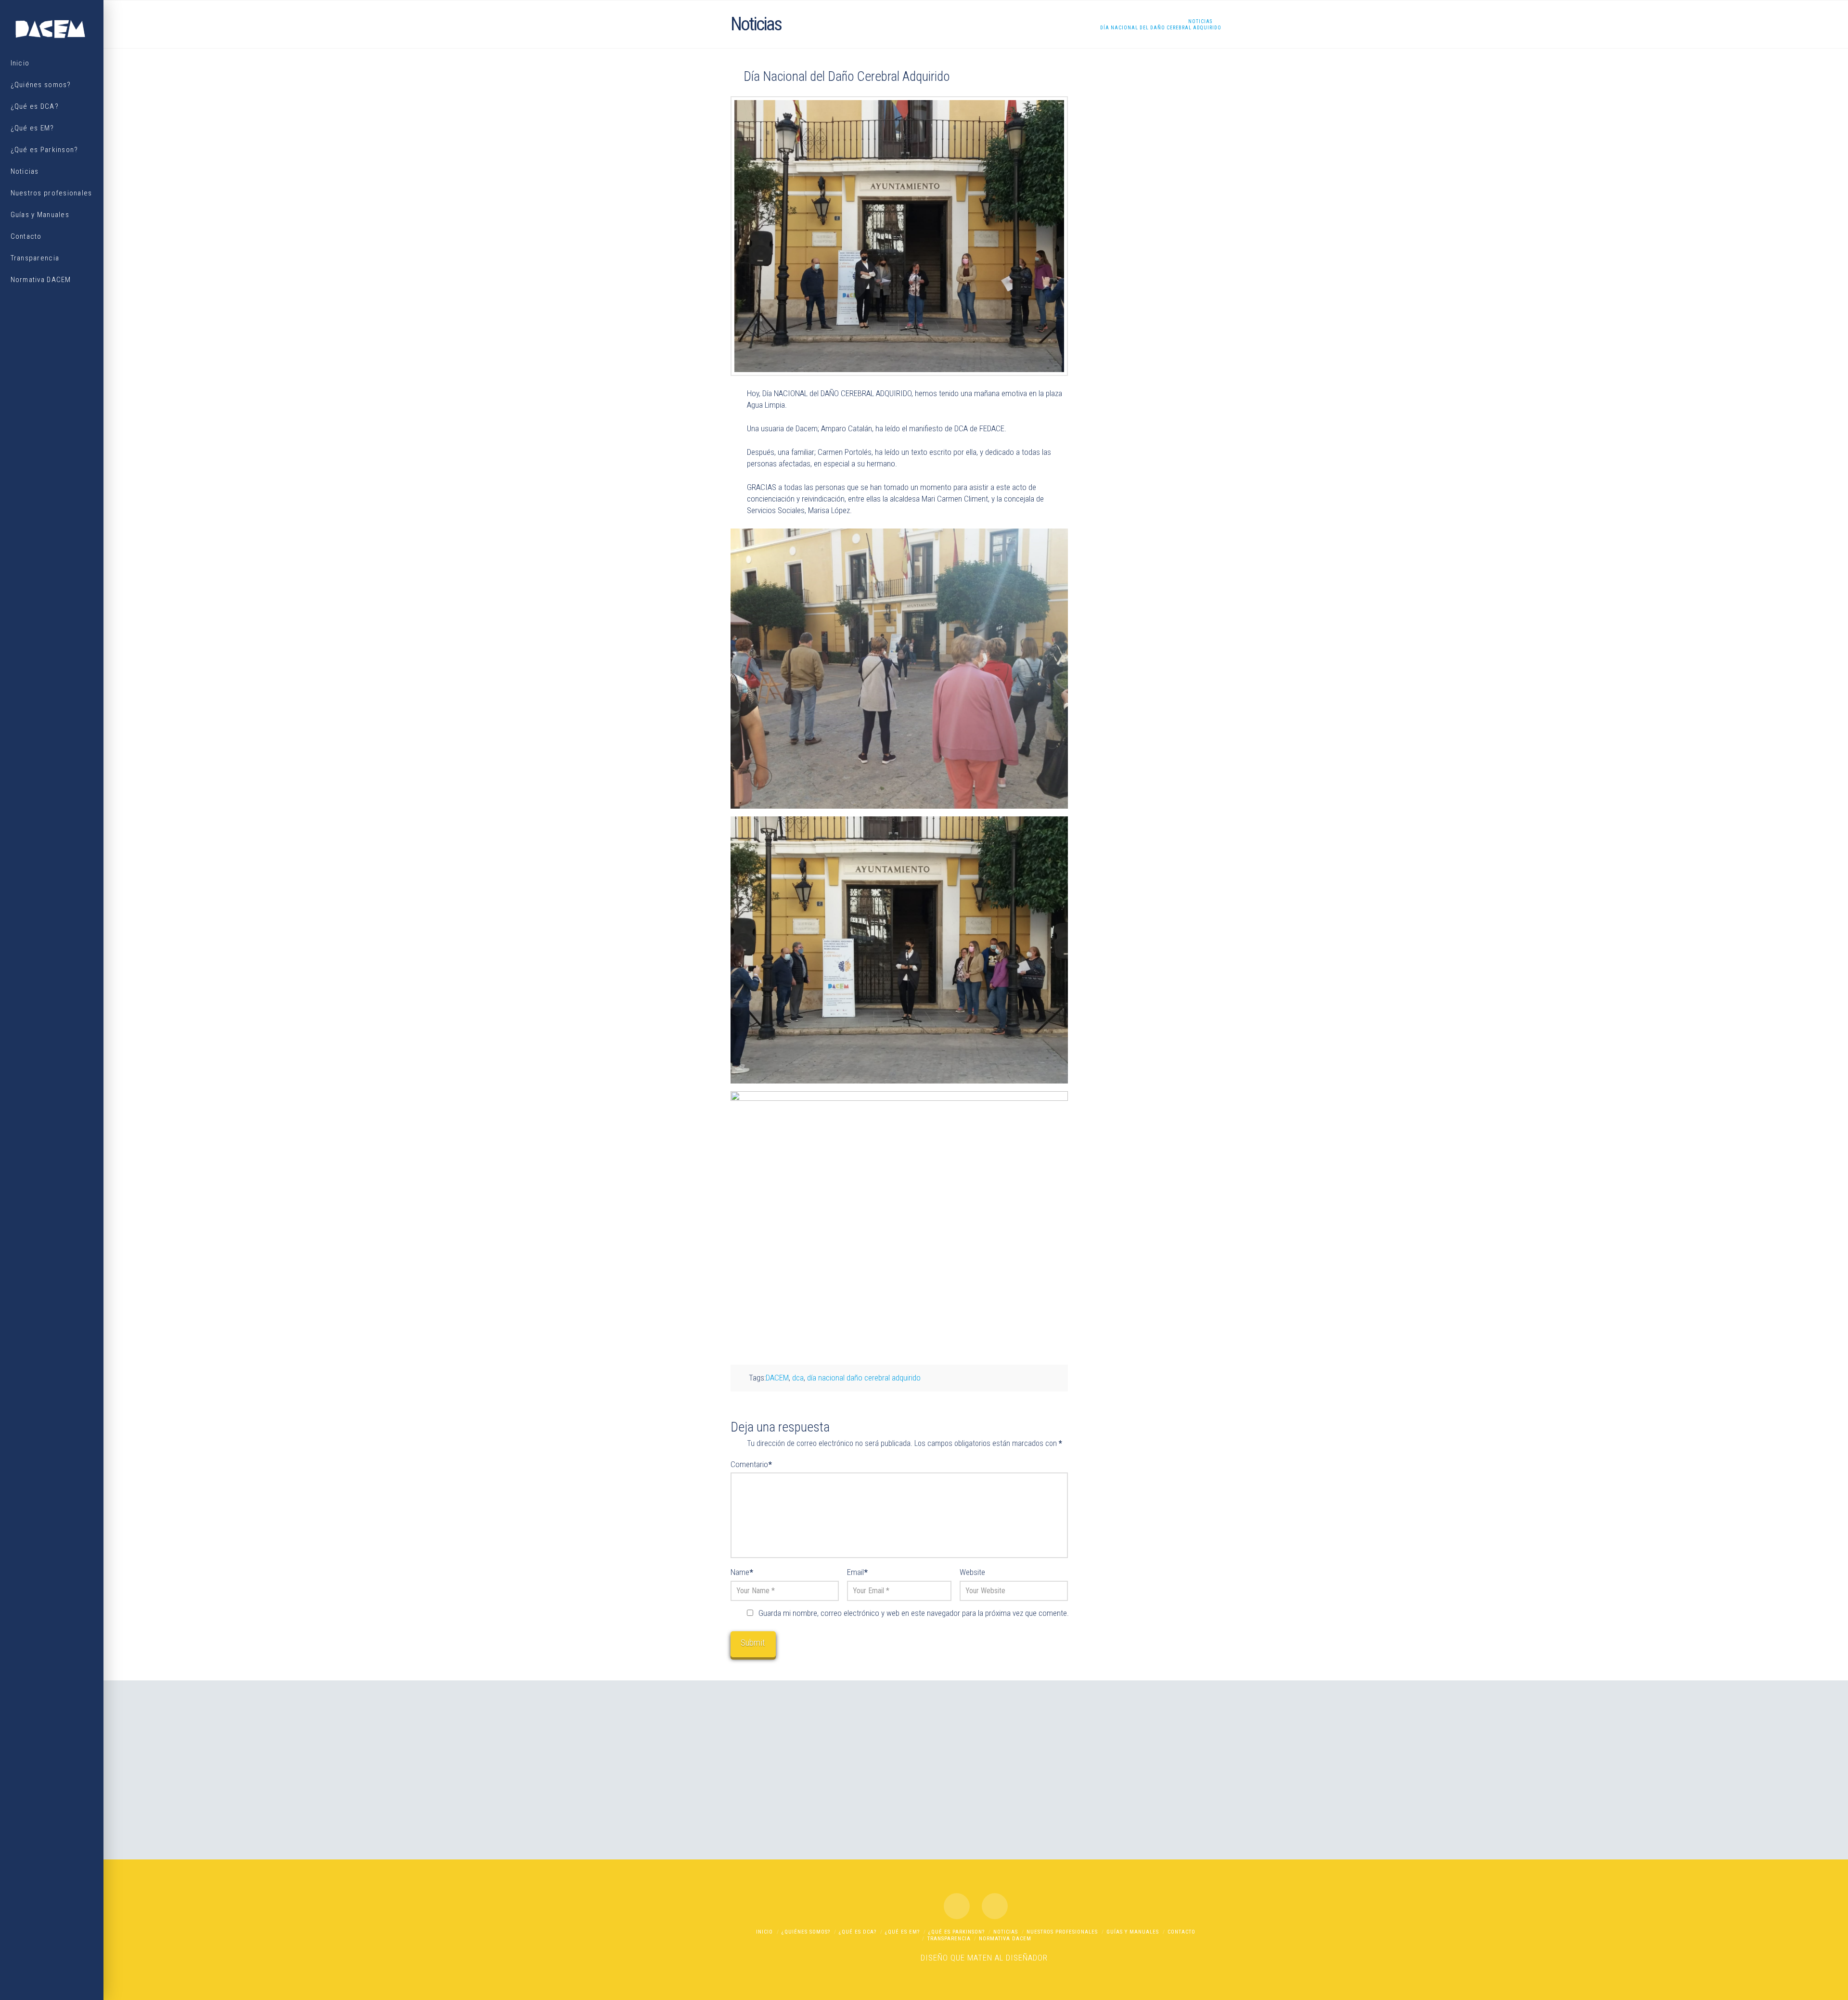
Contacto (1181, 1932)
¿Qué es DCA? (858, 1932)
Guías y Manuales (1133, 1932)
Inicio (764, 1932)
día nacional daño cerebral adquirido (864, 1378)
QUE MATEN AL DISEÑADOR (999, 1958)
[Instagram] (995, 1906)
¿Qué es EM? (902, 1932)
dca (798, 1378)
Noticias (1006, 1932)
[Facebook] (957, 1906)
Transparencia (949, 1939)
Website (972, 1572)
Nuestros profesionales (1062, 1932)
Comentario (751, 1464)
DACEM (777, 1378)
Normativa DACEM (1005, 1939)
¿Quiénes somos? (806, 1932)
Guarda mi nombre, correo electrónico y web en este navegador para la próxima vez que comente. (914, 1613)
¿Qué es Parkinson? (956, 1932)
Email (857, 1572)
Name (742, 1572)
